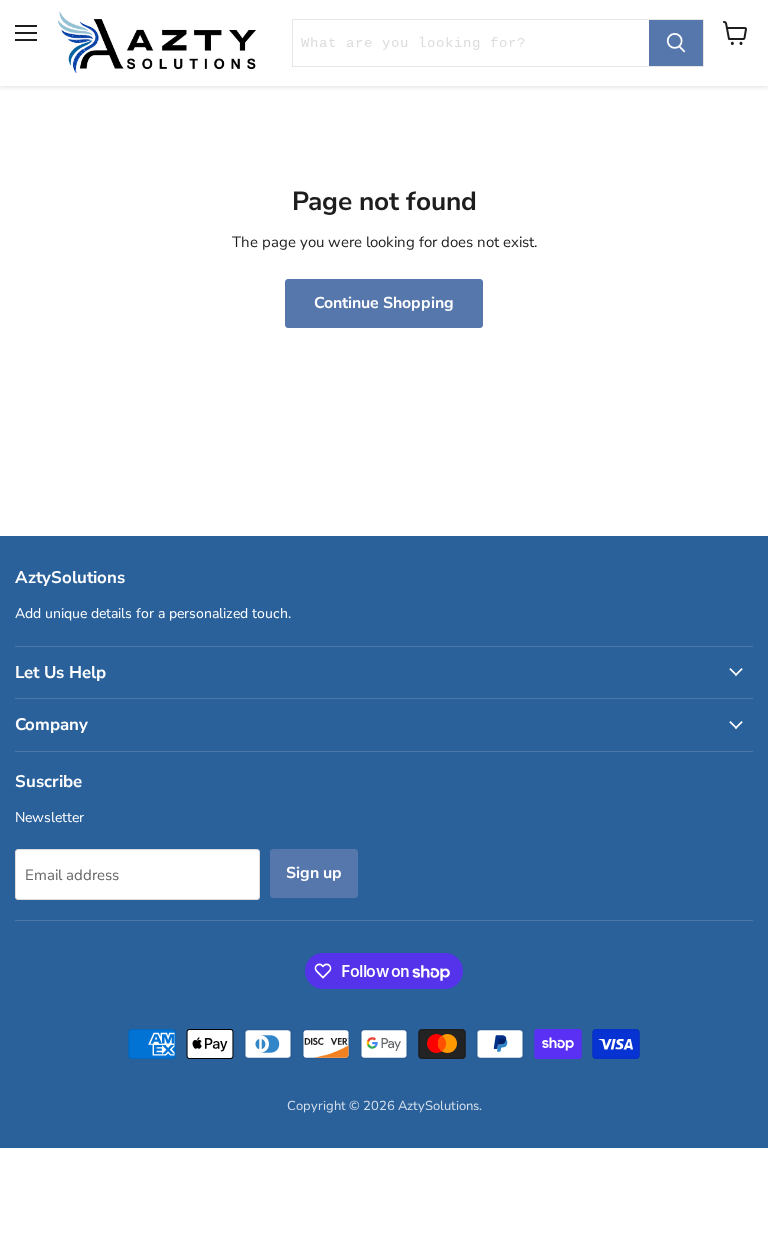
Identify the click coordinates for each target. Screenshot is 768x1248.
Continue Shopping (384, 303)
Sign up (314, 873)
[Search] (676, 43)
